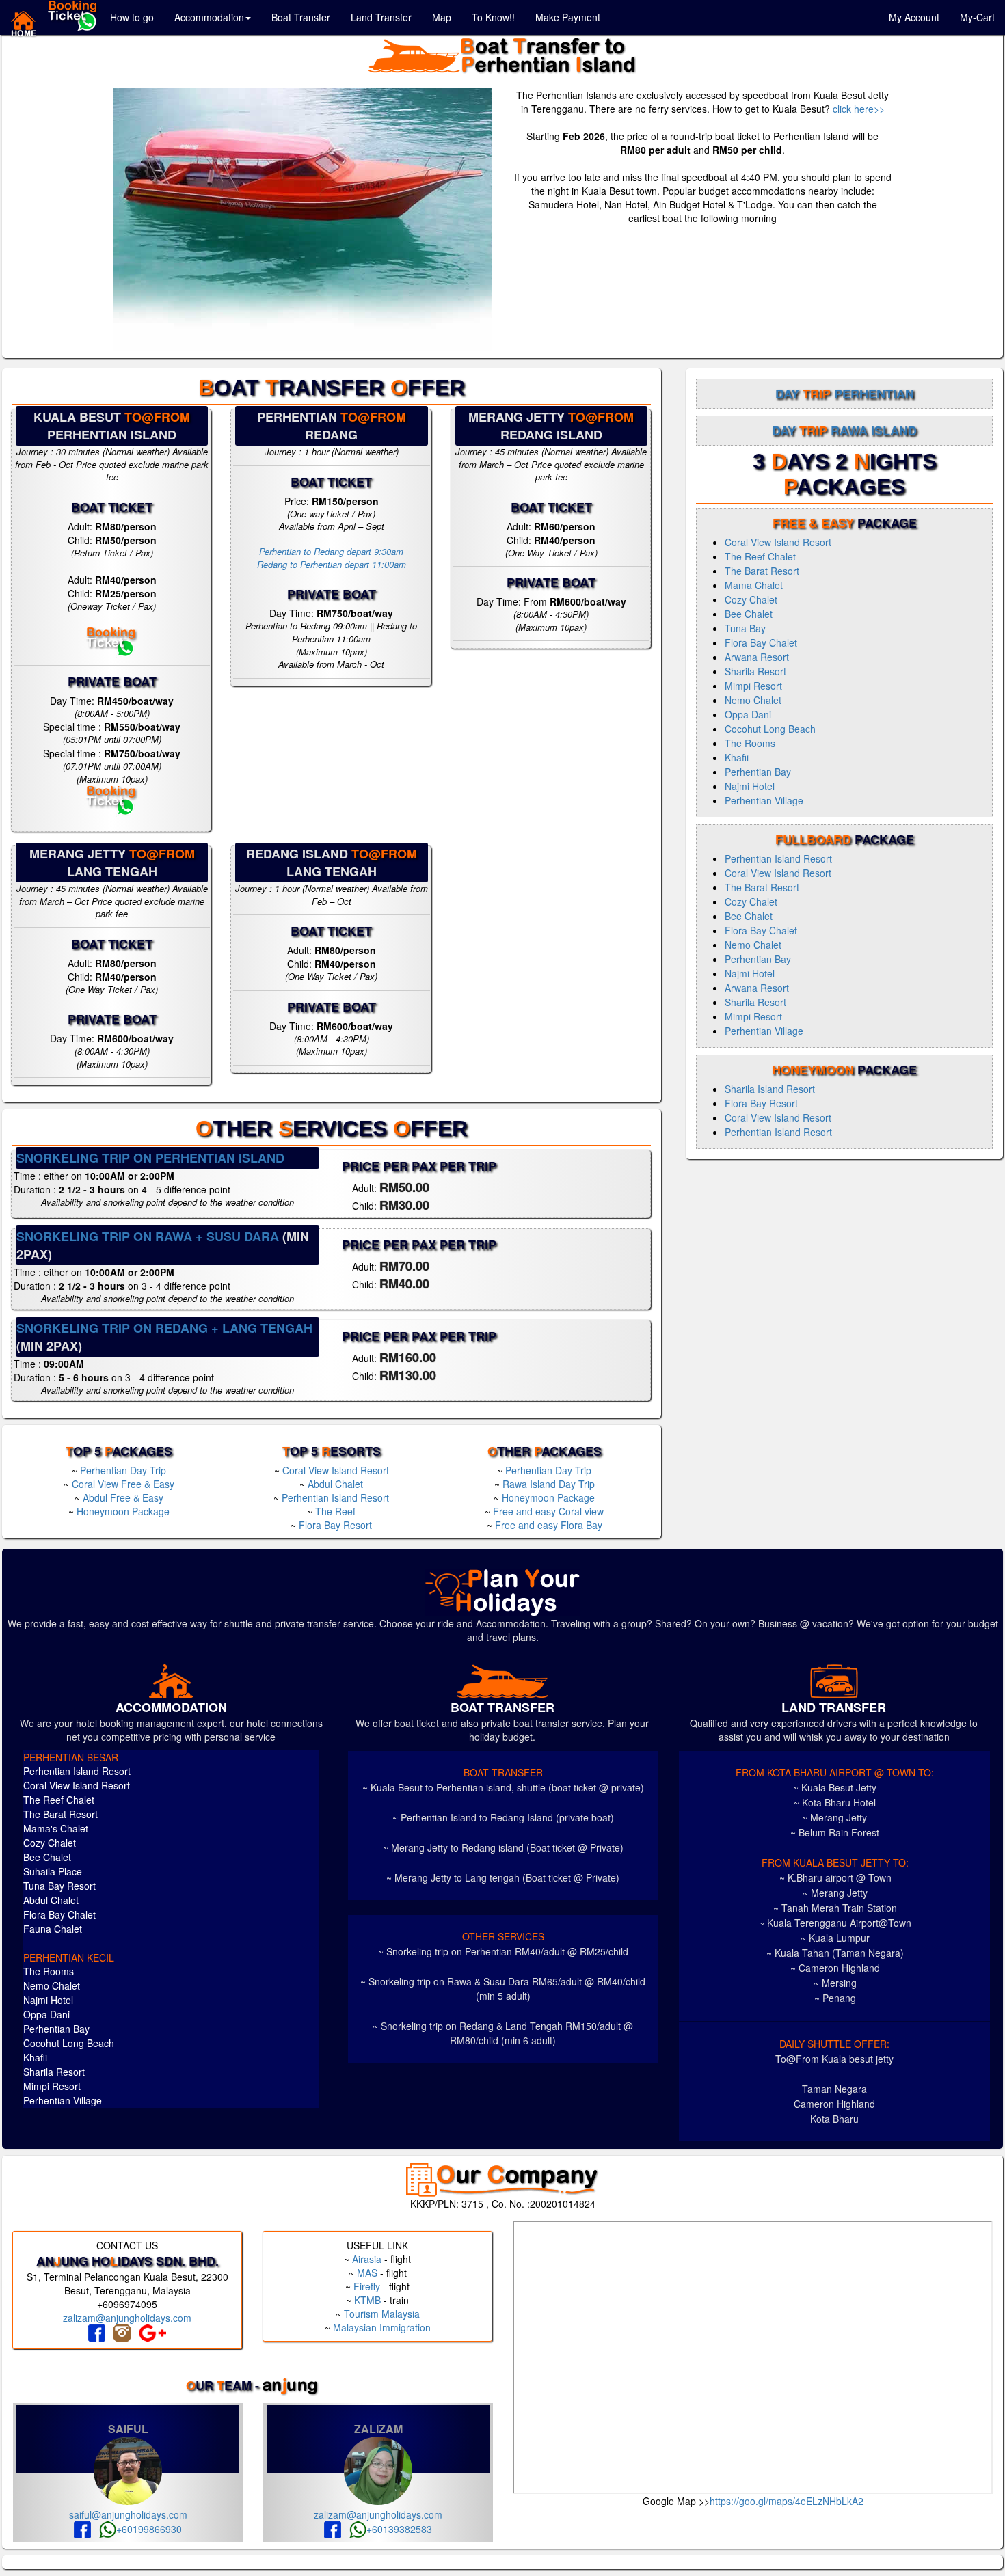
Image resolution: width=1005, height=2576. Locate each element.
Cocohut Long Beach (770, 729)
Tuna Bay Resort (59, 1886)
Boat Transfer (301, 17)
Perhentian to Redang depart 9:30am (331, 551)
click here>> (859, 109)
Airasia (367, 2259)
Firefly (367, 2286)
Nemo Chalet (753, 700)
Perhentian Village (764, 800)
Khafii (737, 757)
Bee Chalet (749, 614)
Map (442, 17)
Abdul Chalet (335, 1484)
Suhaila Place (53, 1871)
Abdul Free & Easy (123, 1497)
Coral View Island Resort (336, 1470)
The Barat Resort (762, 571)
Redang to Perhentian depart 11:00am (332, 564)
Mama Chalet (754, 585)
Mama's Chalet (56, 1828)
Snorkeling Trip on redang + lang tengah (164, 1328)
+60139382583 (399, 2529)
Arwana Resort (757, 657)
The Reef (335, 1511)
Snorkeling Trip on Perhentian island (150, 1158)
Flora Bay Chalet (761, 642)
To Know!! (493, 17)
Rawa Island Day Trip (549, 1484)
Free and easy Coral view (548, 1511)
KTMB (367, 2300)
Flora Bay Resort (335, 1525)
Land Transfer (381, 17)
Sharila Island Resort (770, 1089)
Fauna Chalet (53, 1929)
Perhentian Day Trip (123, 1470)
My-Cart (977, 17)
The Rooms (750, 743)
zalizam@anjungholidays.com (127, 2318)
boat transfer (502, 1707)
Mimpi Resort (753, 686)
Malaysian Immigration (382, 2327)
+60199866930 (149, 2529)
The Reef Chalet (760, 556)
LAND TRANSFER (834, 1707)
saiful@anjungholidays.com (128, 2514)
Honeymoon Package (123, 1511)
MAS (367, 2273)
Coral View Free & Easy (123, 1484)
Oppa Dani (748, 714)
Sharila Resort (755, 671)
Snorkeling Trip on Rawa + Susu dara (148, 1236)
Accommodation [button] (209, 17)
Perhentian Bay (758, 772)
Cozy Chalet (751, 599)
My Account (914, 17)
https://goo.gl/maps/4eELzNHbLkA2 (787, 2501)
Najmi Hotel (750, 786)
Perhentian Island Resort (335, 1497)
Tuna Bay (745, 628)
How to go (132, 17)
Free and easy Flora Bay (549, 1525)
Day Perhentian (845, 394)
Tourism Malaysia (382, 2314)
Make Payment (568, 17)
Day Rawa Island (844, 431)
